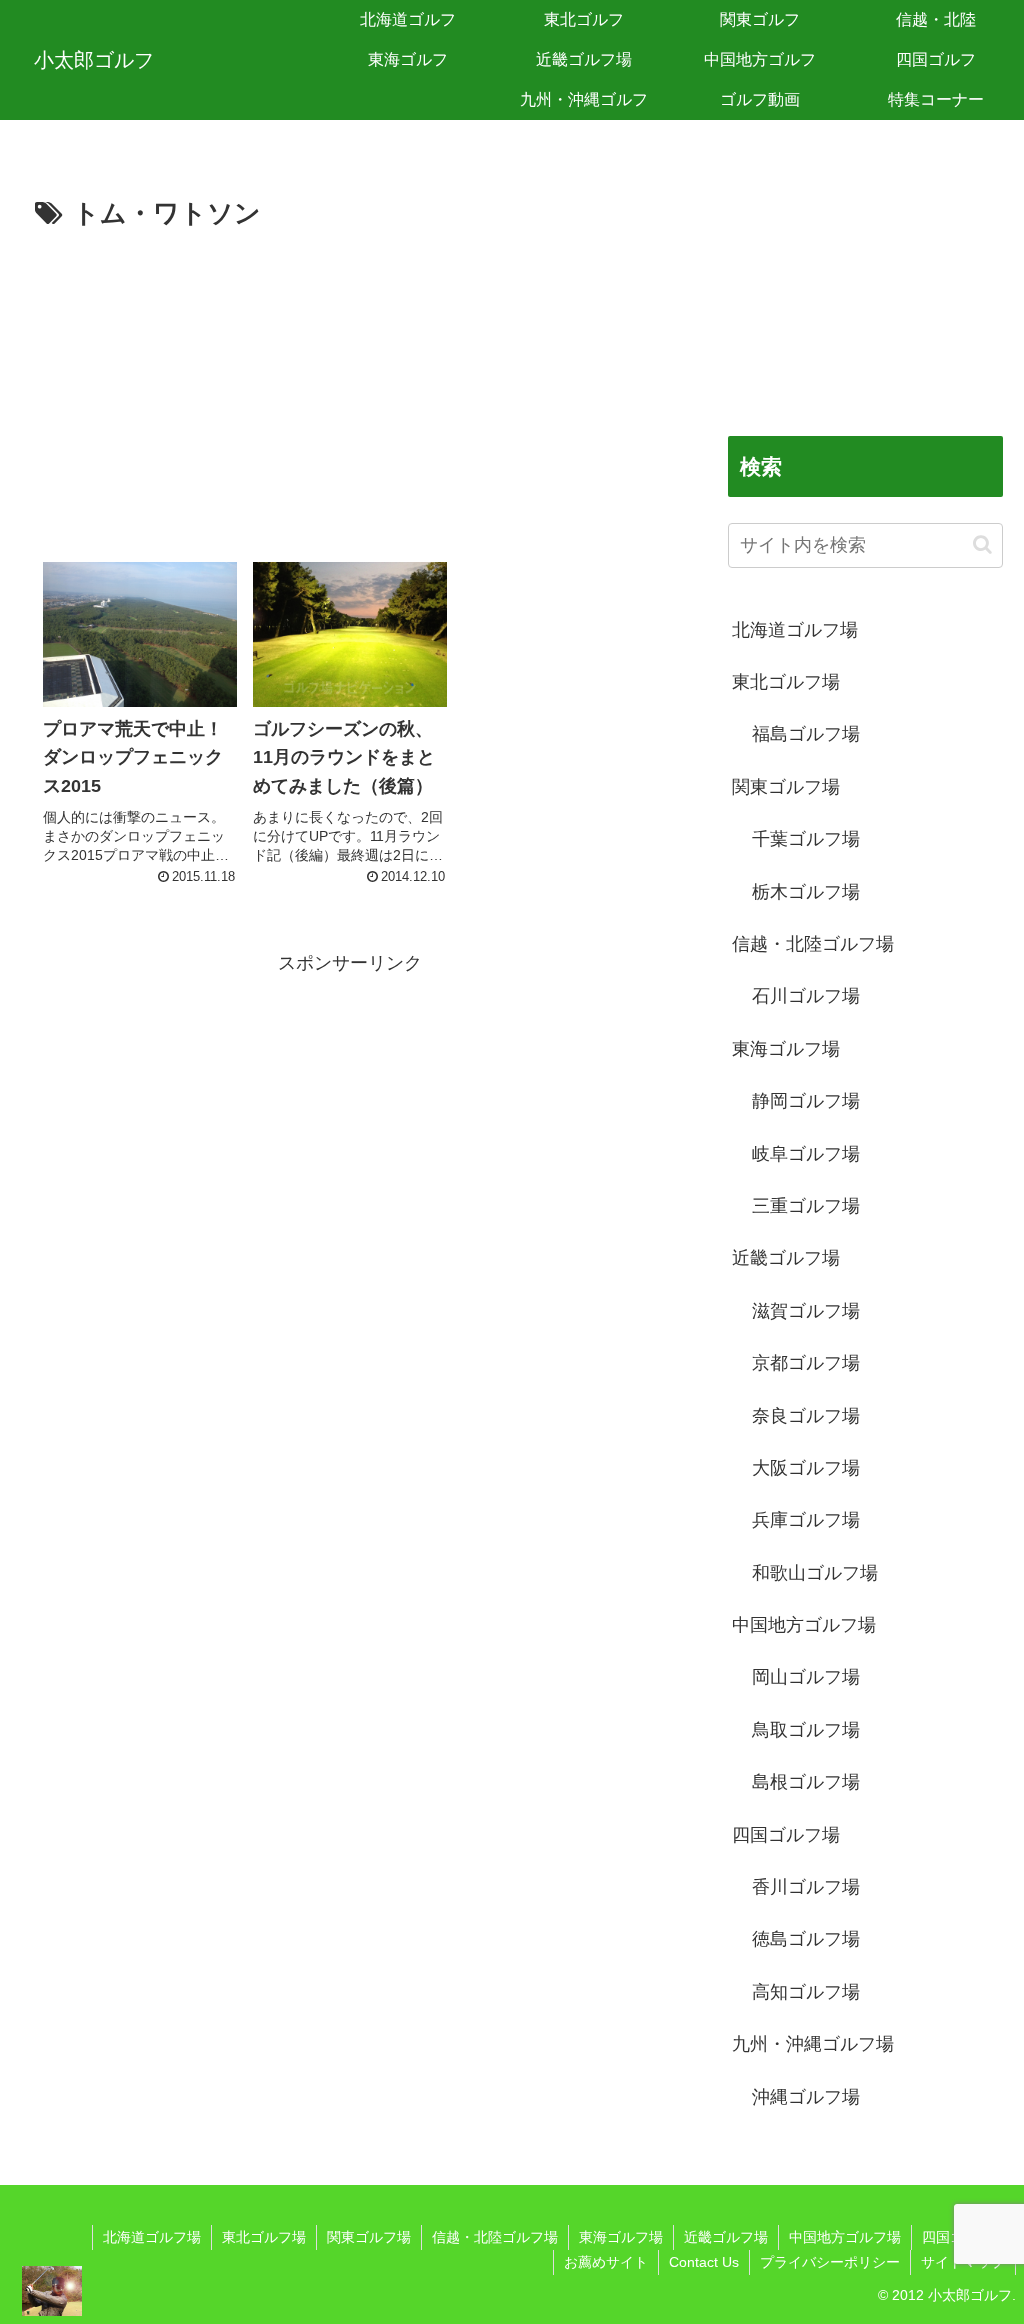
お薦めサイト (606, 2262)
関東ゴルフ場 (786, 787)
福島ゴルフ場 (806, 734)
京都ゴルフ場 (806, 1363)
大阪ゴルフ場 (806, 1468)
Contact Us (704, 2262)
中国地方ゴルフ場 (804, 1625)
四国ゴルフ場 (786, 1835)
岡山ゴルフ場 (806, 1677)
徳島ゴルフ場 (806, 1939)
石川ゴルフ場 (806, 996)
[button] (982, 544)
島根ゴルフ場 (806, 1782)
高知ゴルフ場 (806, 1992)
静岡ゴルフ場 (806, 1101)
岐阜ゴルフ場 (806, 1154)
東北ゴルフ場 (786, 682)
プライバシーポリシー (830, 2262)
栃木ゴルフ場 (806, 892)
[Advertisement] (350, 387)
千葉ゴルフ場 (806, 839)
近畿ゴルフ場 (786, 1258)
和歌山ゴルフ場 (815, 1573)
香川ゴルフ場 (806, 1887)
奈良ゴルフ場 (806, 1416)
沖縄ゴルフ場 (806, 2097)
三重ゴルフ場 (806, 1206)
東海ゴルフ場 (786, 1049)
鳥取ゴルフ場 (806, 1730)
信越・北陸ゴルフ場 (813, 944)
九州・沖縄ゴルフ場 (813, 2044)
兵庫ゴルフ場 (806, 1520)
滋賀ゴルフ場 (806, 1311)
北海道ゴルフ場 (795, 630)
